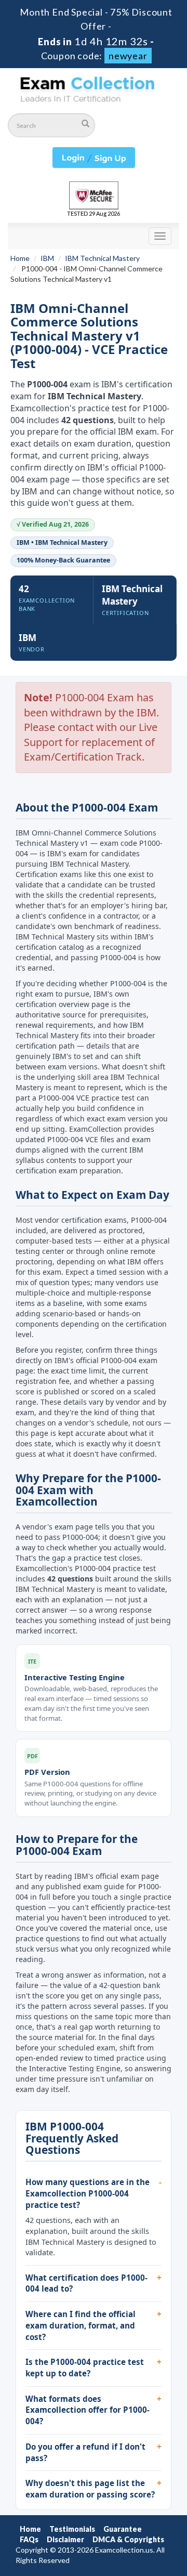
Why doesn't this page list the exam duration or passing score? (90, 2489)
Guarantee (123, 2529)
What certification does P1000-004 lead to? (86, 2283)
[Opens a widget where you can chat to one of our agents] (148, 2558)
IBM (47, 258)
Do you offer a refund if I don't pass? (85, 2452)
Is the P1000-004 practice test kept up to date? (85, 2368)
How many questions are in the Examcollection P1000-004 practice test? (88, 2193)
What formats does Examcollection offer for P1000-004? (88, 2410)
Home (20, 258)
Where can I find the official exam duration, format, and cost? (81, 2325)
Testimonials (72, 2529)
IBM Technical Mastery (102, 258)
